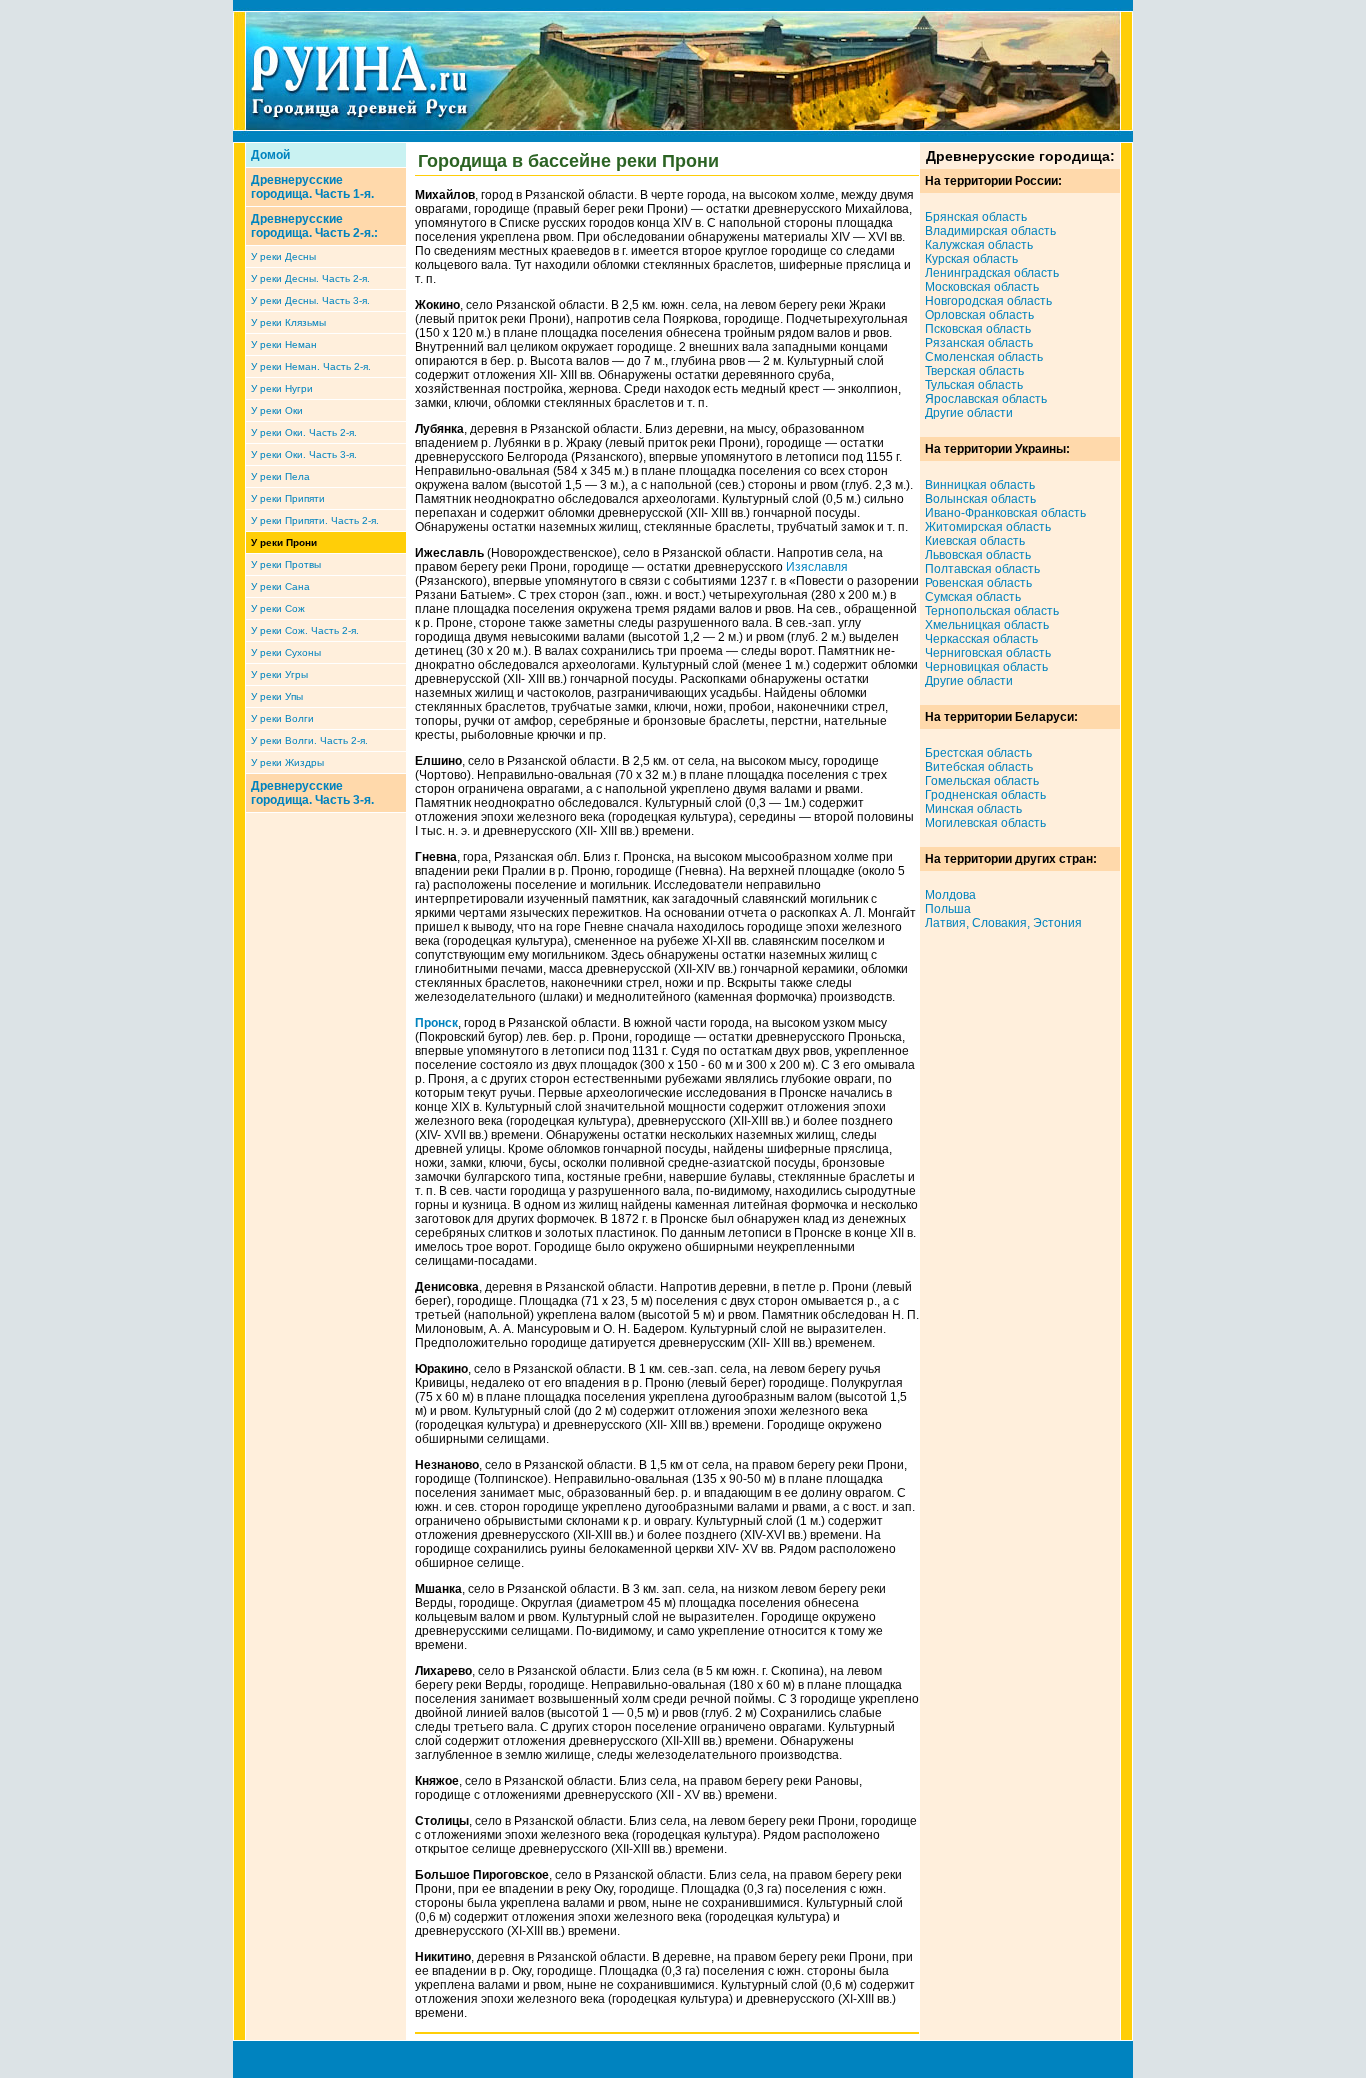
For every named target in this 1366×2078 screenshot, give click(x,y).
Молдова (950, 895)
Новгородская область (988, 301)
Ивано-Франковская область (1005, 513)
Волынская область (980, 499)
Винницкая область (980, 485)
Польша (948, 909)
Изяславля (817, 567)
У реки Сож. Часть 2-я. (305, 630)
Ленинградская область (992, 273)
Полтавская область (982, 569)
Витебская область (979, 767)
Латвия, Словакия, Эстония (1003, 923)
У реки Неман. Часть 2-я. (311, 366)
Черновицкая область (986, 667)
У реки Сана (280, 586)
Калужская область (979, 245)
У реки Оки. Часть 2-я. (304, 432)
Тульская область (974, 385)
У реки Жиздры (287, 762)
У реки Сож (278, 608)
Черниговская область (988, 653)
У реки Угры (279, 674)
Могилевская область (985, 823)
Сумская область (973, 597)
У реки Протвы (286, 564)
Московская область (982, 287)
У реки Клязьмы (288, 322)
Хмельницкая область (987, 625)
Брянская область (976, 217)
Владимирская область (990, 231)
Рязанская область (979, 343)
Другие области (969, 413)
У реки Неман (284, 344)
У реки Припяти (288, 498)
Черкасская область (981, 639)
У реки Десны (283, 256)
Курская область (971, 259)
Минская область (973, 809)
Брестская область (978, 753)
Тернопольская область (992, 611)
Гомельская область (982, 781)
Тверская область (974, 371)
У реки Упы (277, 696)
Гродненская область (985, 795)
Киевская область (975, 541)
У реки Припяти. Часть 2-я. (315, 520)
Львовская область (978, 555)
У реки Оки (277, 410)
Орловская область (979, 315)
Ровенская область (978, 583)
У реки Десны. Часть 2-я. (310, 278)
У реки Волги (282, 718)
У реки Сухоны (286, 652)
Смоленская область (984, 357)
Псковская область (978, 329)
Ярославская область (986, 399)
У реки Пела (280, 476)
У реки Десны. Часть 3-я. (310, 300)
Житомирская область (988, 527)
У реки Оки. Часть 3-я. (304, 454)
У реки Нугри (282, 388)
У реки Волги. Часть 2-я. (309, 740)
